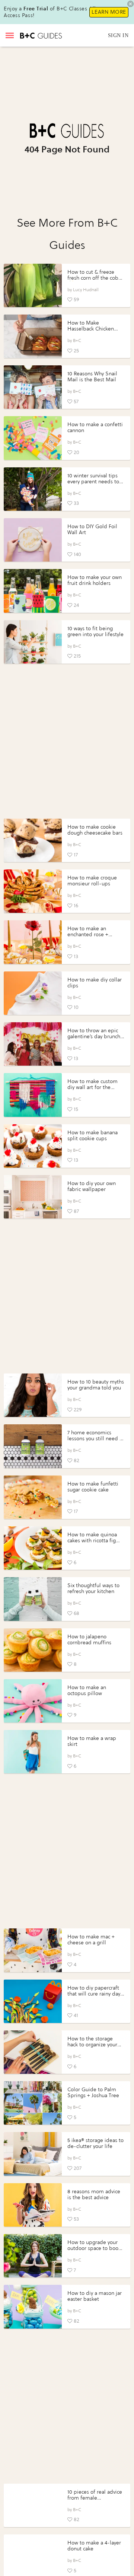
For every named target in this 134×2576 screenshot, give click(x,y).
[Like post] (70, 300)
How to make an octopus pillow (87, 1690)
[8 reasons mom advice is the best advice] (33, 2205)
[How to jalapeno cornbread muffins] (33, 1650)
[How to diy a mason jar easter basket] (33, 2307)
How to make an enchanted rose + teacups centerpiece (91, 935)
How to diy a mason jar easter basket (95, 2296)
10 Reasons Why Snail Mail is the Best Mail (92, 377)
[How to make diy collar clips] (33, 993)
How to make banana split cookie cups (92, 1136)
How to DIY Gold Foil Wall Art (92, 529)
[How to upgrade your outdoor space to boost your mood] (33, 2256)
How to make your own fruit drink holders (95, 580)
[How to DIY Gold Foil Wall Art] (33, 540)
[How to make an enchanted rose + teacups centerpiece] (33, 942)
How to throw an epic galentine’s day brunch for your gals (94, 1037)
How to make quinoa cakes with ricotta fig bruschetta (92, 1541)
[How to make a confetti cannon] (33, 438)
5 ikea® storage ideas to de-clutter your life (95, 2143)
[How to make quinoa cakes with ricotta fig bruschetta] (33, 1548)
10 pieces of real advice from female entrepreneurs (95, 2498)
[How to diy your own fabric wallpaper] (33, 1197)
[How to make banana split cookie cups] (33, 1146)
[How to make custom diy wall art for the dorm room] (33, 1095)
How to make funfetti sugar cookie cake (93, 1487)
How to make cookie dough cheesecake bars (95, 830)
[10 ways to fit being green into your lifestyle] (33, 642)
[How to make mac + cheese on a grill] (33, 1950)
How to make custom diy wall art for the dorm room (92, 1087)
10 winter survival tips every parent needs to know (93, 482)
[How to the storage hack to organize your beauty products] (33, 2052)
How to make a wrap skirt (92, 1741)
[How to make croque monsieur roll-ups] (33, 891)
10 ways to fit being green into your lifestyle (95, 631)
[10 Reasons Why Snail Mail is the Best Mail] (33, 387)
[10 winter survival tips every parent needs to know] (33, 489)
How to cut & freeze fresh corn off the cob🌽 (93, 278)
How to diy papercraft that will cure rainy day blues (94, 1994)
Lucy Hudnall (86, 290)
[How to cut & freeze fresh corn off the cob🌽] (33, 285)
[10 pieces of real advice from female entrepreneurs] (33, 2505)
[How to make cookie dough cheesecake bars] (33, 840)
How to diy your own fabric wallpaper (92, 1186)
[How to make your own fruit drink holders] (33, 591)
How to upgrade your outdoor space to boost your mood (95, 2248)
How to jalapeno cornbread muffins (89, 1640)
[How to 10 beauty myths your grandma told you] (33, 1395)
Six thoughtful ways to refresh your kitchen (93, 1588)
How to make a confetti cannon (95, 427)
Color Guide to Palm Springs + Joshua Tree (93, 2093)
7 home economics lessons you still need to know (96, 1439)
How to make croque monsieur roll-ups (92, 881)
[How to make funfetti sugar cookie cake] (33, 1497)
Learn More (109, 12)
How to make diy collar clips (95, 983)
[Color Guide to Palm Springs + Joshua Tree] (33, 2103)
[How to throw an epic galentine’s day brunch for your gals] (33, 1044)
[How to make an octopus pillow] (33, 1701)
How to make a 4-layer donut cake (94, 2546)
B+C (77, 340)
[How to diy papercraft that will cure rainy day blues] (33, 2001)
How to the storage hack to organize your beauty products (92, 2045)
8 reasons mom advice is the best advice (94, 2195)
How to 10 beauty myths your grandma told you (96, 1385)
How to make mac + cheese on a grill (91, 1940)
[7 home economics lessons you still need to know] (33, 1446)
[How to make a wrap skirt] (33, 1752)
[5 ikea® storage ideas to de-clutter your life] (33, 2154)
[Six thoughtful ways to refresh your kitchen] (33, 1599)
